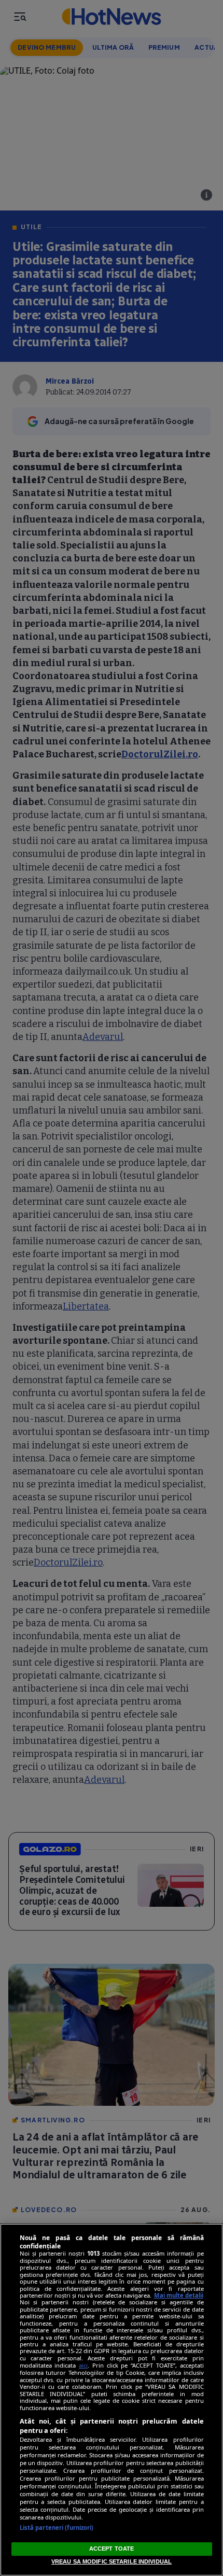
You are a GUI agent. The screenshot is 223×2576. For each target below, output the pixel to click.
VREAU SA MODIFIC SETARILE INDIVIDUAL (112, 2561)
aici (83, 2365)
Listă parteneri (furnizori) (57, 2528)
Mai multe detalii (179, 2295)
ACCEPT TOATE (112, 2549)
